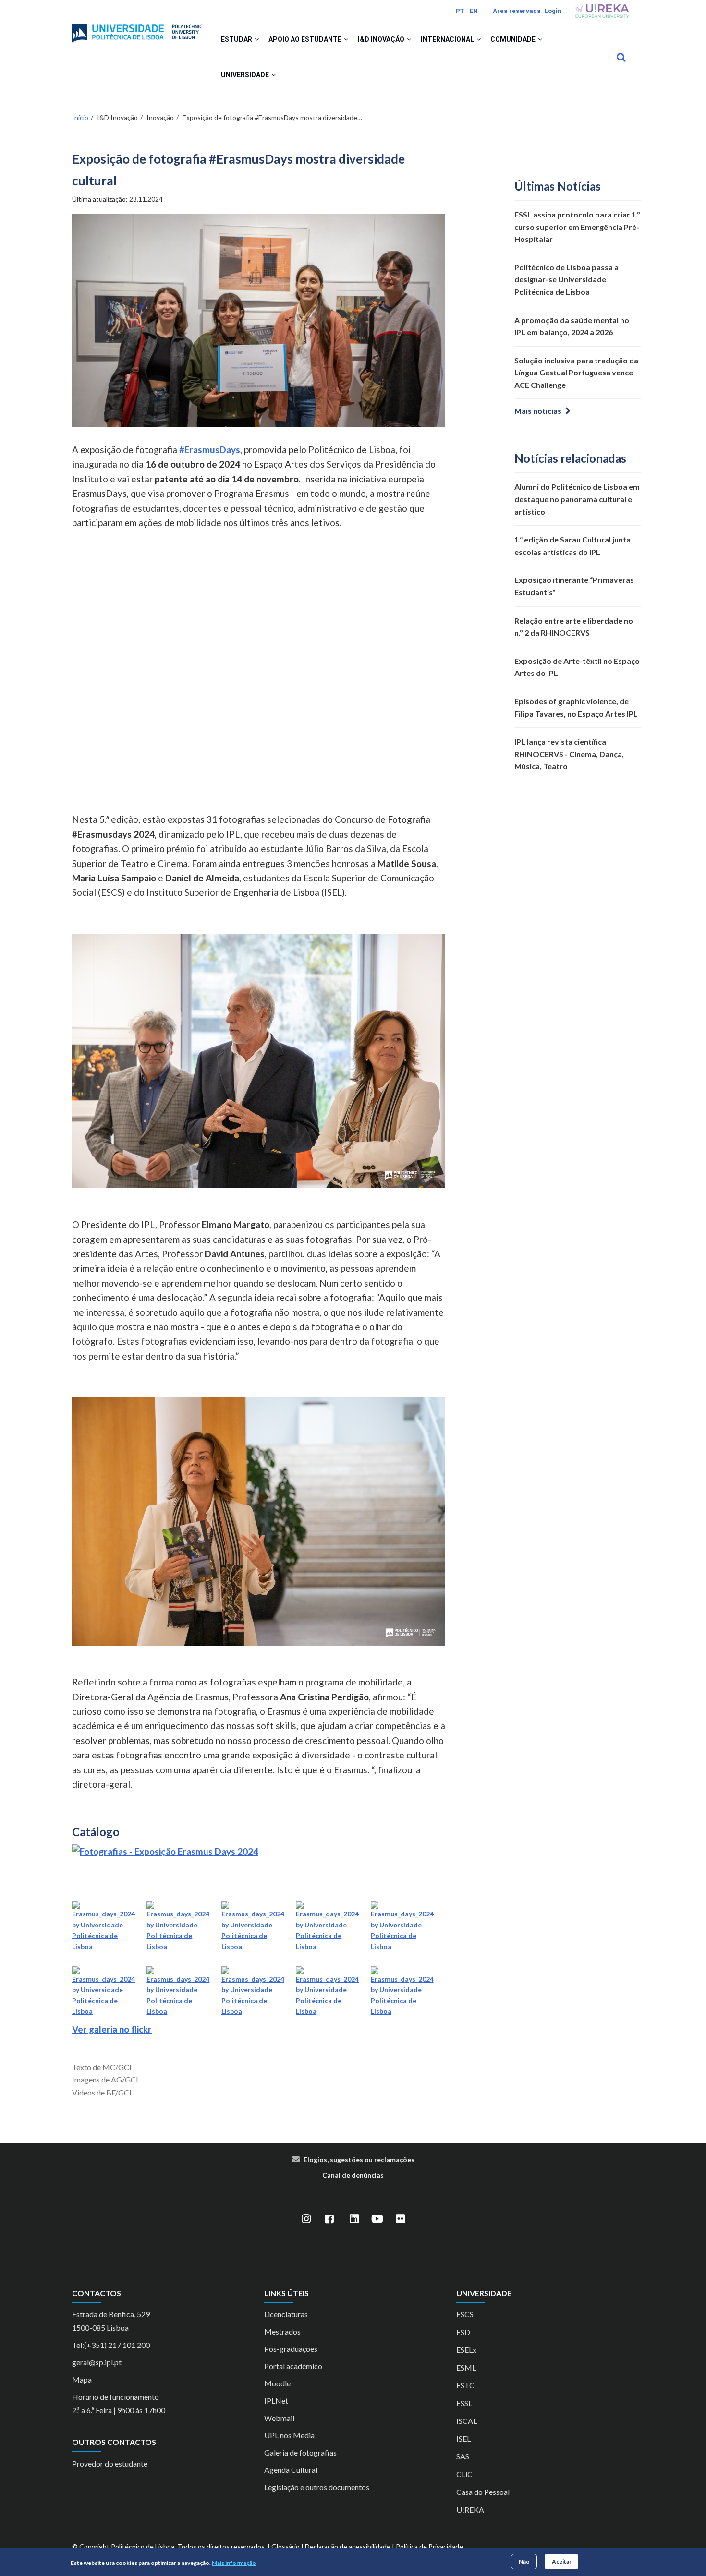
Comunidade (514, 39)
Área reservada (517, 11)
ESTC (465, 2385)
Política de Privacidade (429, 2546)
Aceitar (562, 2561)
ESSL (464, 2403)
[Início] (137, 29)
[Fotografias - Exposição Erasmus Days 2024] (165, 1851)
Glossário (286, 2546)
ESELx (466, 2350)
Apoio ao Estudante (306, 39)
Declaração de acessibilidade (348, 2546)
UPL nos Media (289, 2435)
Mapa (82, 2379)
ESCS (465, 2314)
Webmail (279, 2418)
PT (460, 11)
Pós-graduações (291, 2349)
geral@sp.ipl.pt (97, 2362)
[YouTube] (377, 2219)
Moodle (277, 2383)
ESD (463, 2332)
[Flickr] (400, 2219)
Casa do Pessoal (483, 2492)
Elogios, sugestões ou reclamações (359, 2160)
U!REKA (470, 2510)
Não (524, 2561)
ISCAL (467, 2421)
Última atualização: (117, 199)
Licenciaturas (286, 2314)
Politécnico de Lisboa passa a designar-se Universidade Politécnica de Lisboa (566, 279)
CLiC (464, 2474)
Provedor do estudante (110, 2463)
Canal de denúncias (353, 2175)
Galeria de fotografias (300, 2452)
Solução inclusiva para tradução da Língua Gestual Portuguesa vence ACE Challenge (576, 373)
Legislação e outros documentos (317, 2487)
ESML (466, 2367)
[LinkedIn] (354, 2219)
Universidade (246, 75)
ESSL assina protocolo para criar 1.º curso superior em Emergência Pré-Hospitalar (577, 227)
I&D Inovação (382, 39)
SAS (463, 2456)
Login (553, 11)
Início (80, 117)
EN (474, 11)
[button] (257, 39)
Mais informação (234, 2563)
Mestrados (282, 2331)
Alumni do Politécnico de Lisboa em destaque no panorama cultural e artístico (577, 499)
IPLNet (276, 2401)
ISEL (463, 2438)
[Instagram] (306, 2219)
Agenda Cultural (291, 2470)
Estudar (237, 39)
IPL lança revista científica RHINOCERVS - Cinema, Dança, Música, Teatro (569, 754)
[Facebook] (329, 2219)
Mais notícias (538, 411)
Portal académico (293, 2366)
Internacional (448, 39)
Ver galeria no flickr (112, 2029)
